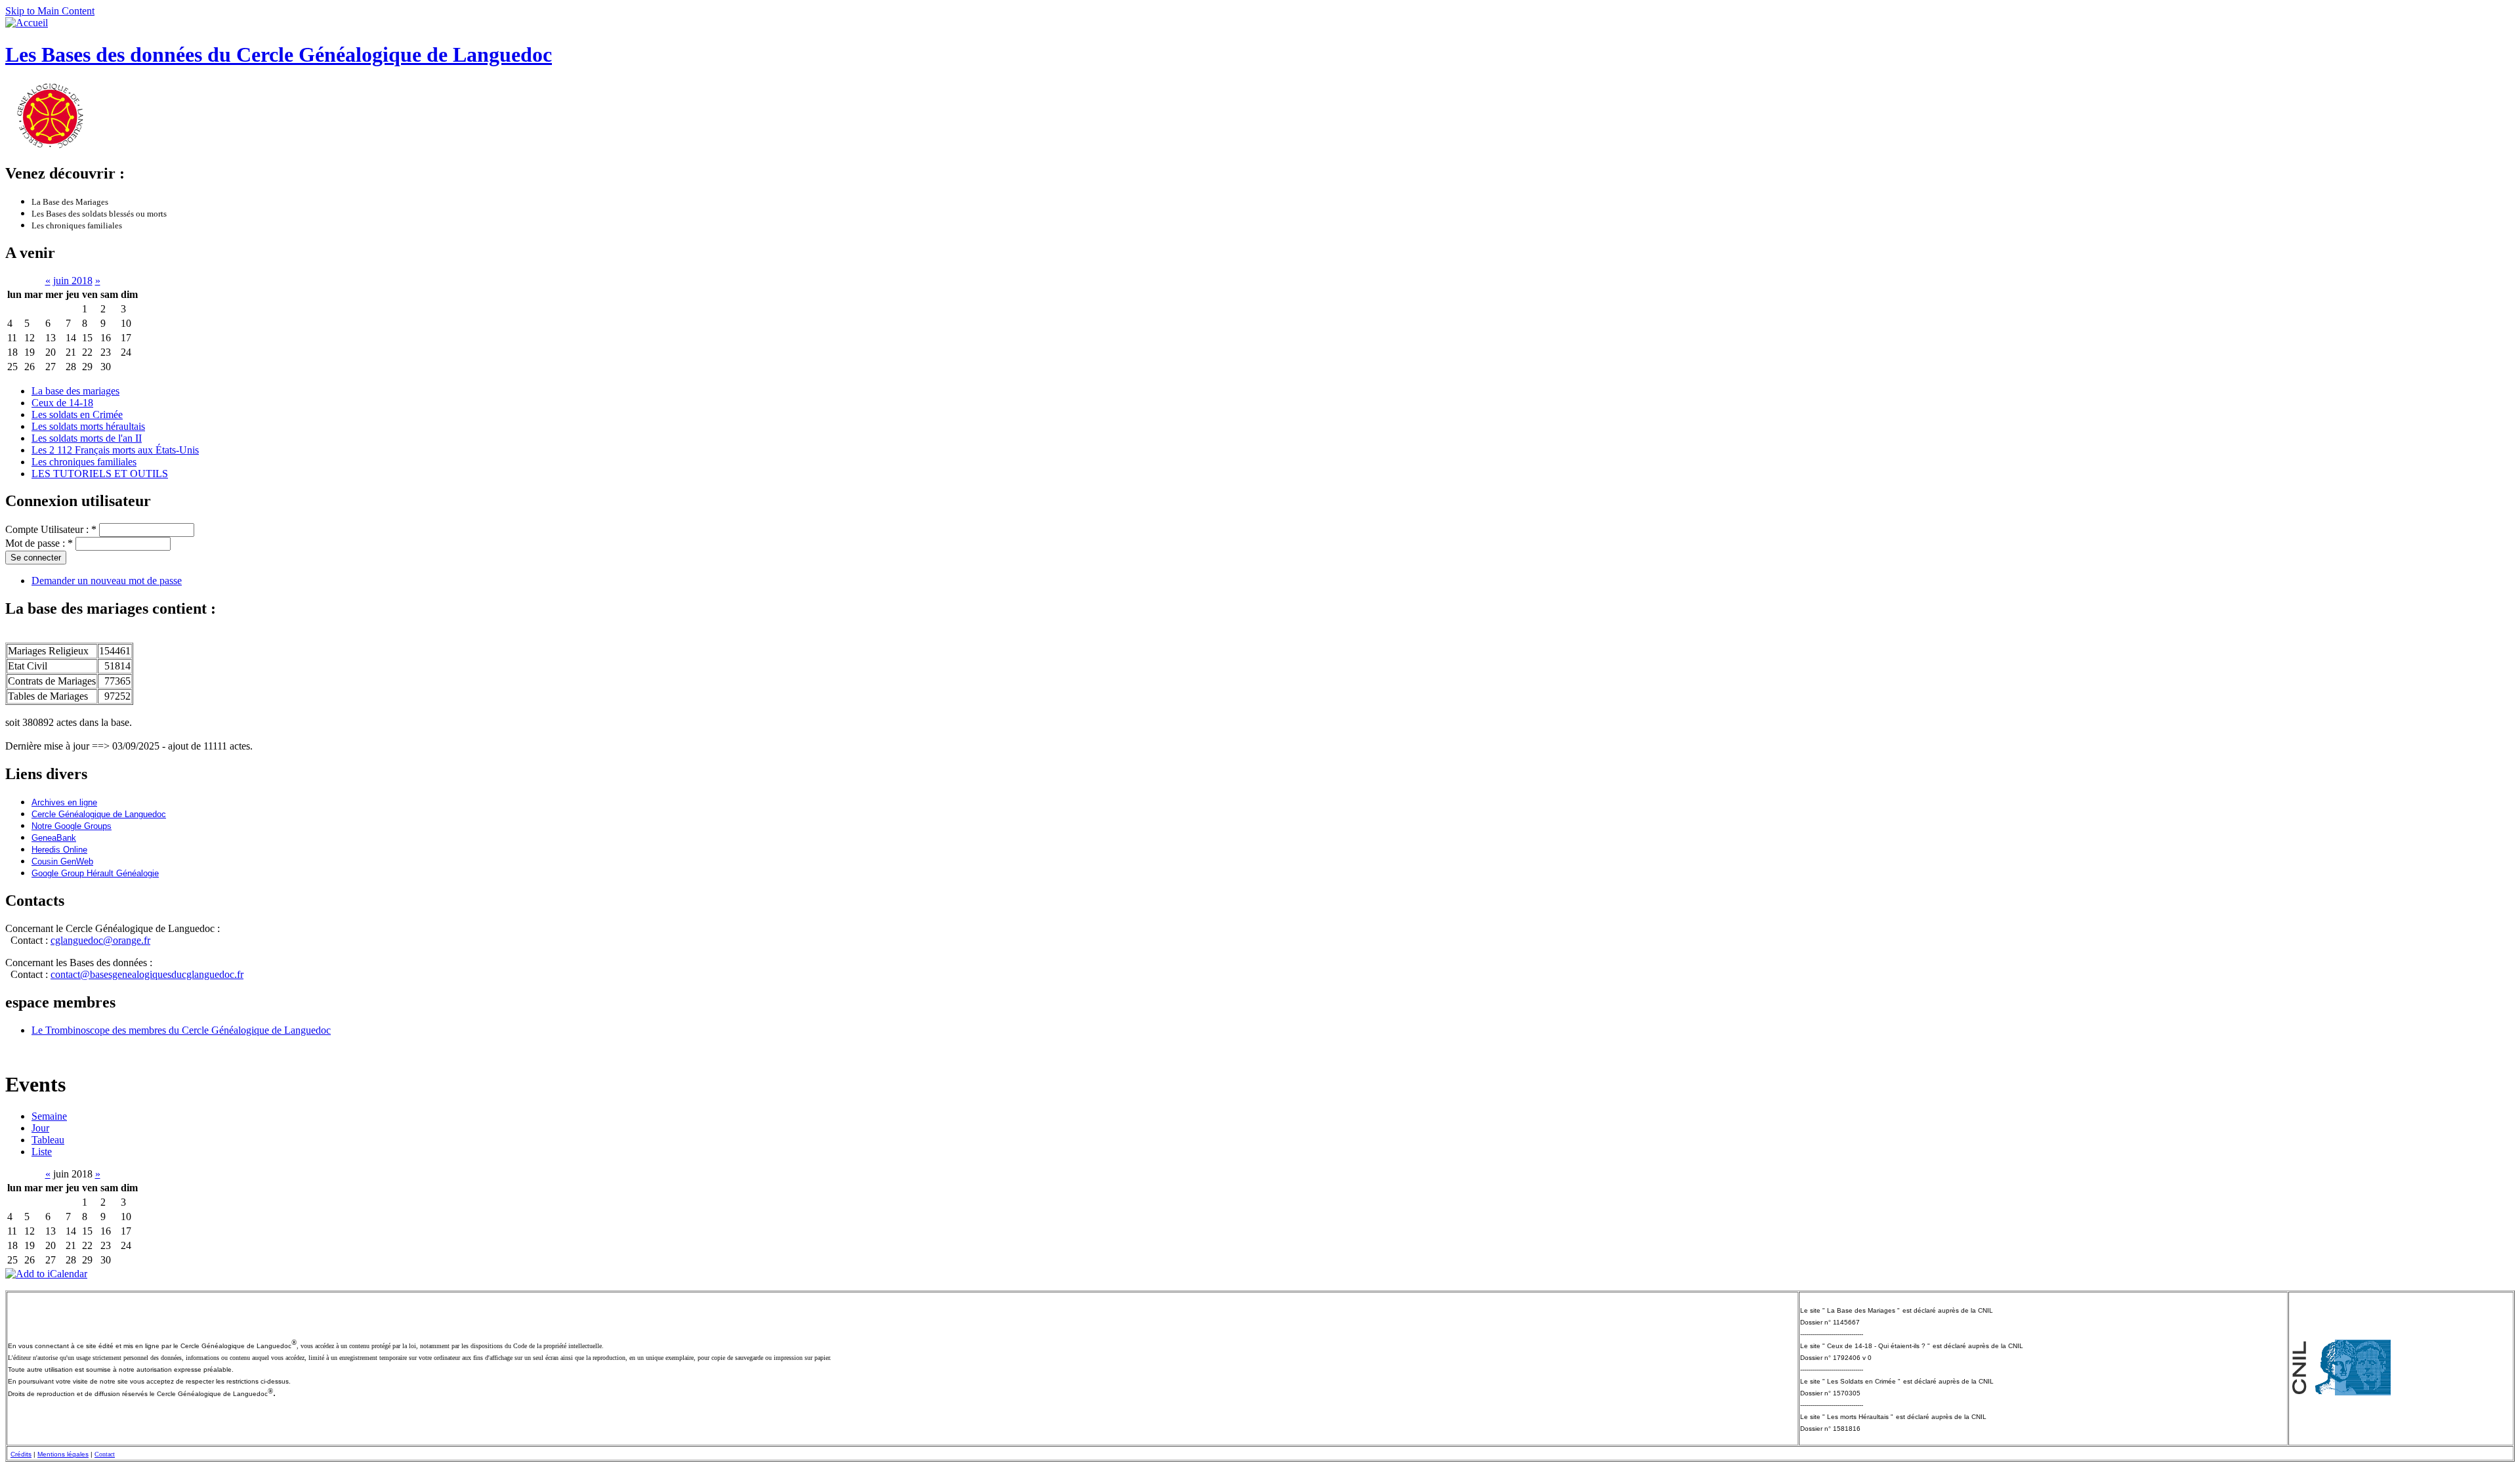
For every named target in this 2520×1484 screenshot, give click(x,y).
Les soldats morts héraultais (88, 426)
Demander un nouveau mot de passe (107, 581)
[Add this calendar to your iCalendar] (46, 1274)
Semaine (49, 1116)
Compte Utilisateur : (51, 529)
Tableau (48, 1140)
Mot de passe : (39, 543)
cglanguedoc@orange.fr (100, 940)
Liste (42, 1152)
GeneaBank (54, 838)
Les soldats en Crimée (77, 414)
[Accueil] (27, 23)
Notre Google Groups (72, 826)
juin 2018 (73, 281)
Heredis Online (59, 850)
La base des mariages (75, 391)
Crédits (21, 1454)
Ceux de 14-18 (62, 403)
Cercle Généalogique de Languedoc (99, 814)
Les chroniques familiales (84, 462)
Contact (105, 1454)
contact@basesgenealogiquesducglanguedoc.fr (147, 974)
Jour (40, 1128)
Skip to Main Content (50, 11)
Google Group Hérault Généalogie (95, 873)
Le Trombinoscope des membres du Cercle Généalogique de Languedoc (181, 1030)
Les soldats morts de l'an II (87, 438)
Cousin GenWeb (62, 861)
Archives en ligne (64, 802)
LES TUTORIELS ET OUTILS (100, 474)
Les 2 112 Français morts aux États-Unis (115, 450)
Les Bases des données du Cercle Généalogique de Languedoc (279, 54)
